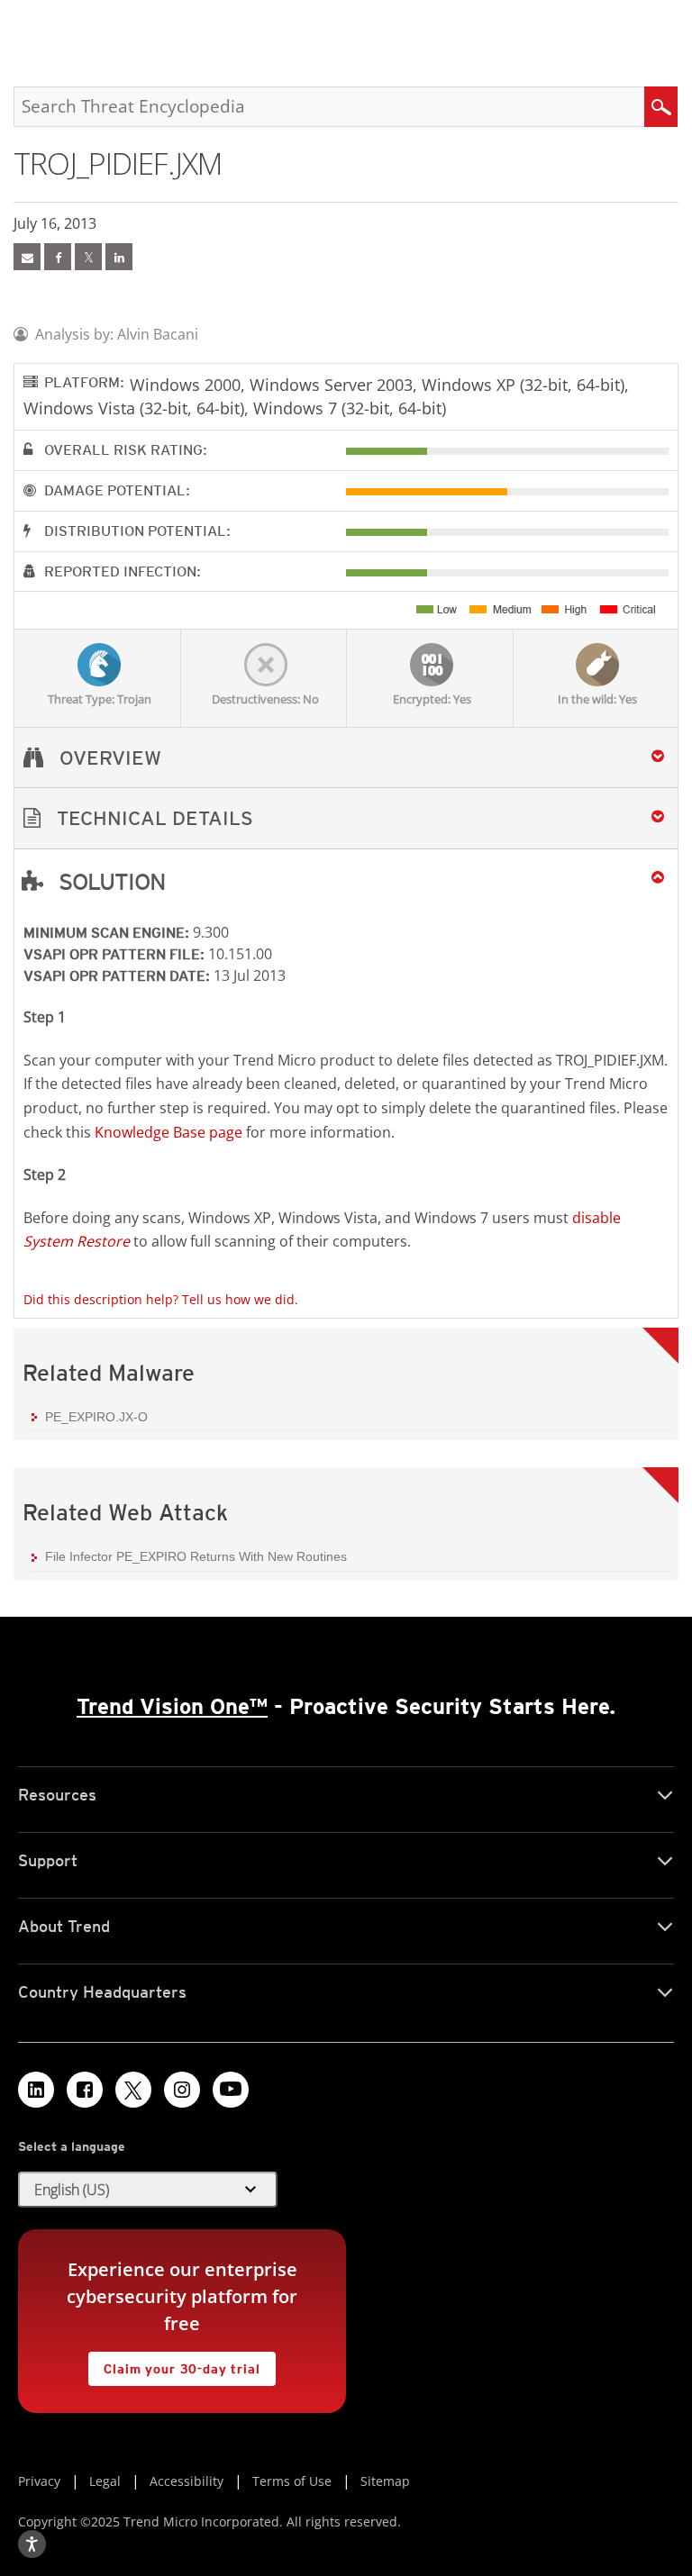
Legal (105, 2481)
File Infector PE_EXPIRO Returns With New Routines (196, 1556)
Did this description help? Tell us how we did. (161, 1299)
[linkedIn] (119, 257)
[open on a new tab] (133, 2090)
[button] (346, 818)
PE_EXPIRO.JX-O (96, 1417)
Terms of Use (292, 2481)
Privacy (39, 2481)
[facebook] (58, 257)
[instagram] (182, 2090)
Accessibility (187, 2481)
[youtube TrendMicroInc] (231, 2090)
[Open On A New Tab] (88, 257)
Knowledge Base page (168, 1132)
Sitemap (385, 2481)
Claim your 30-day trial (174, 2364)
